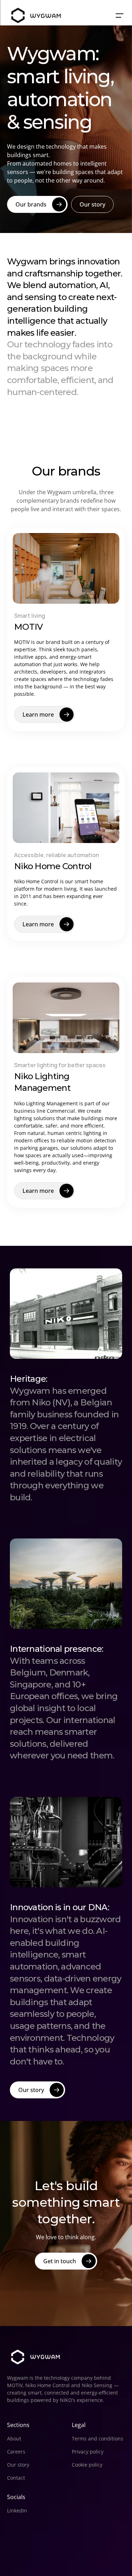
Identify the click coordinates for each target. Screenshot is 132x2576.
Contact (16, 2478)
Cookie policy (87, 2465)
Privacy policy (88, 2452)
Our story (18, 2465)
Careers (16, 2452)
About (14, 2438)
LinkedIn (17, 2511)
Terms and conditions (98, 2438)
